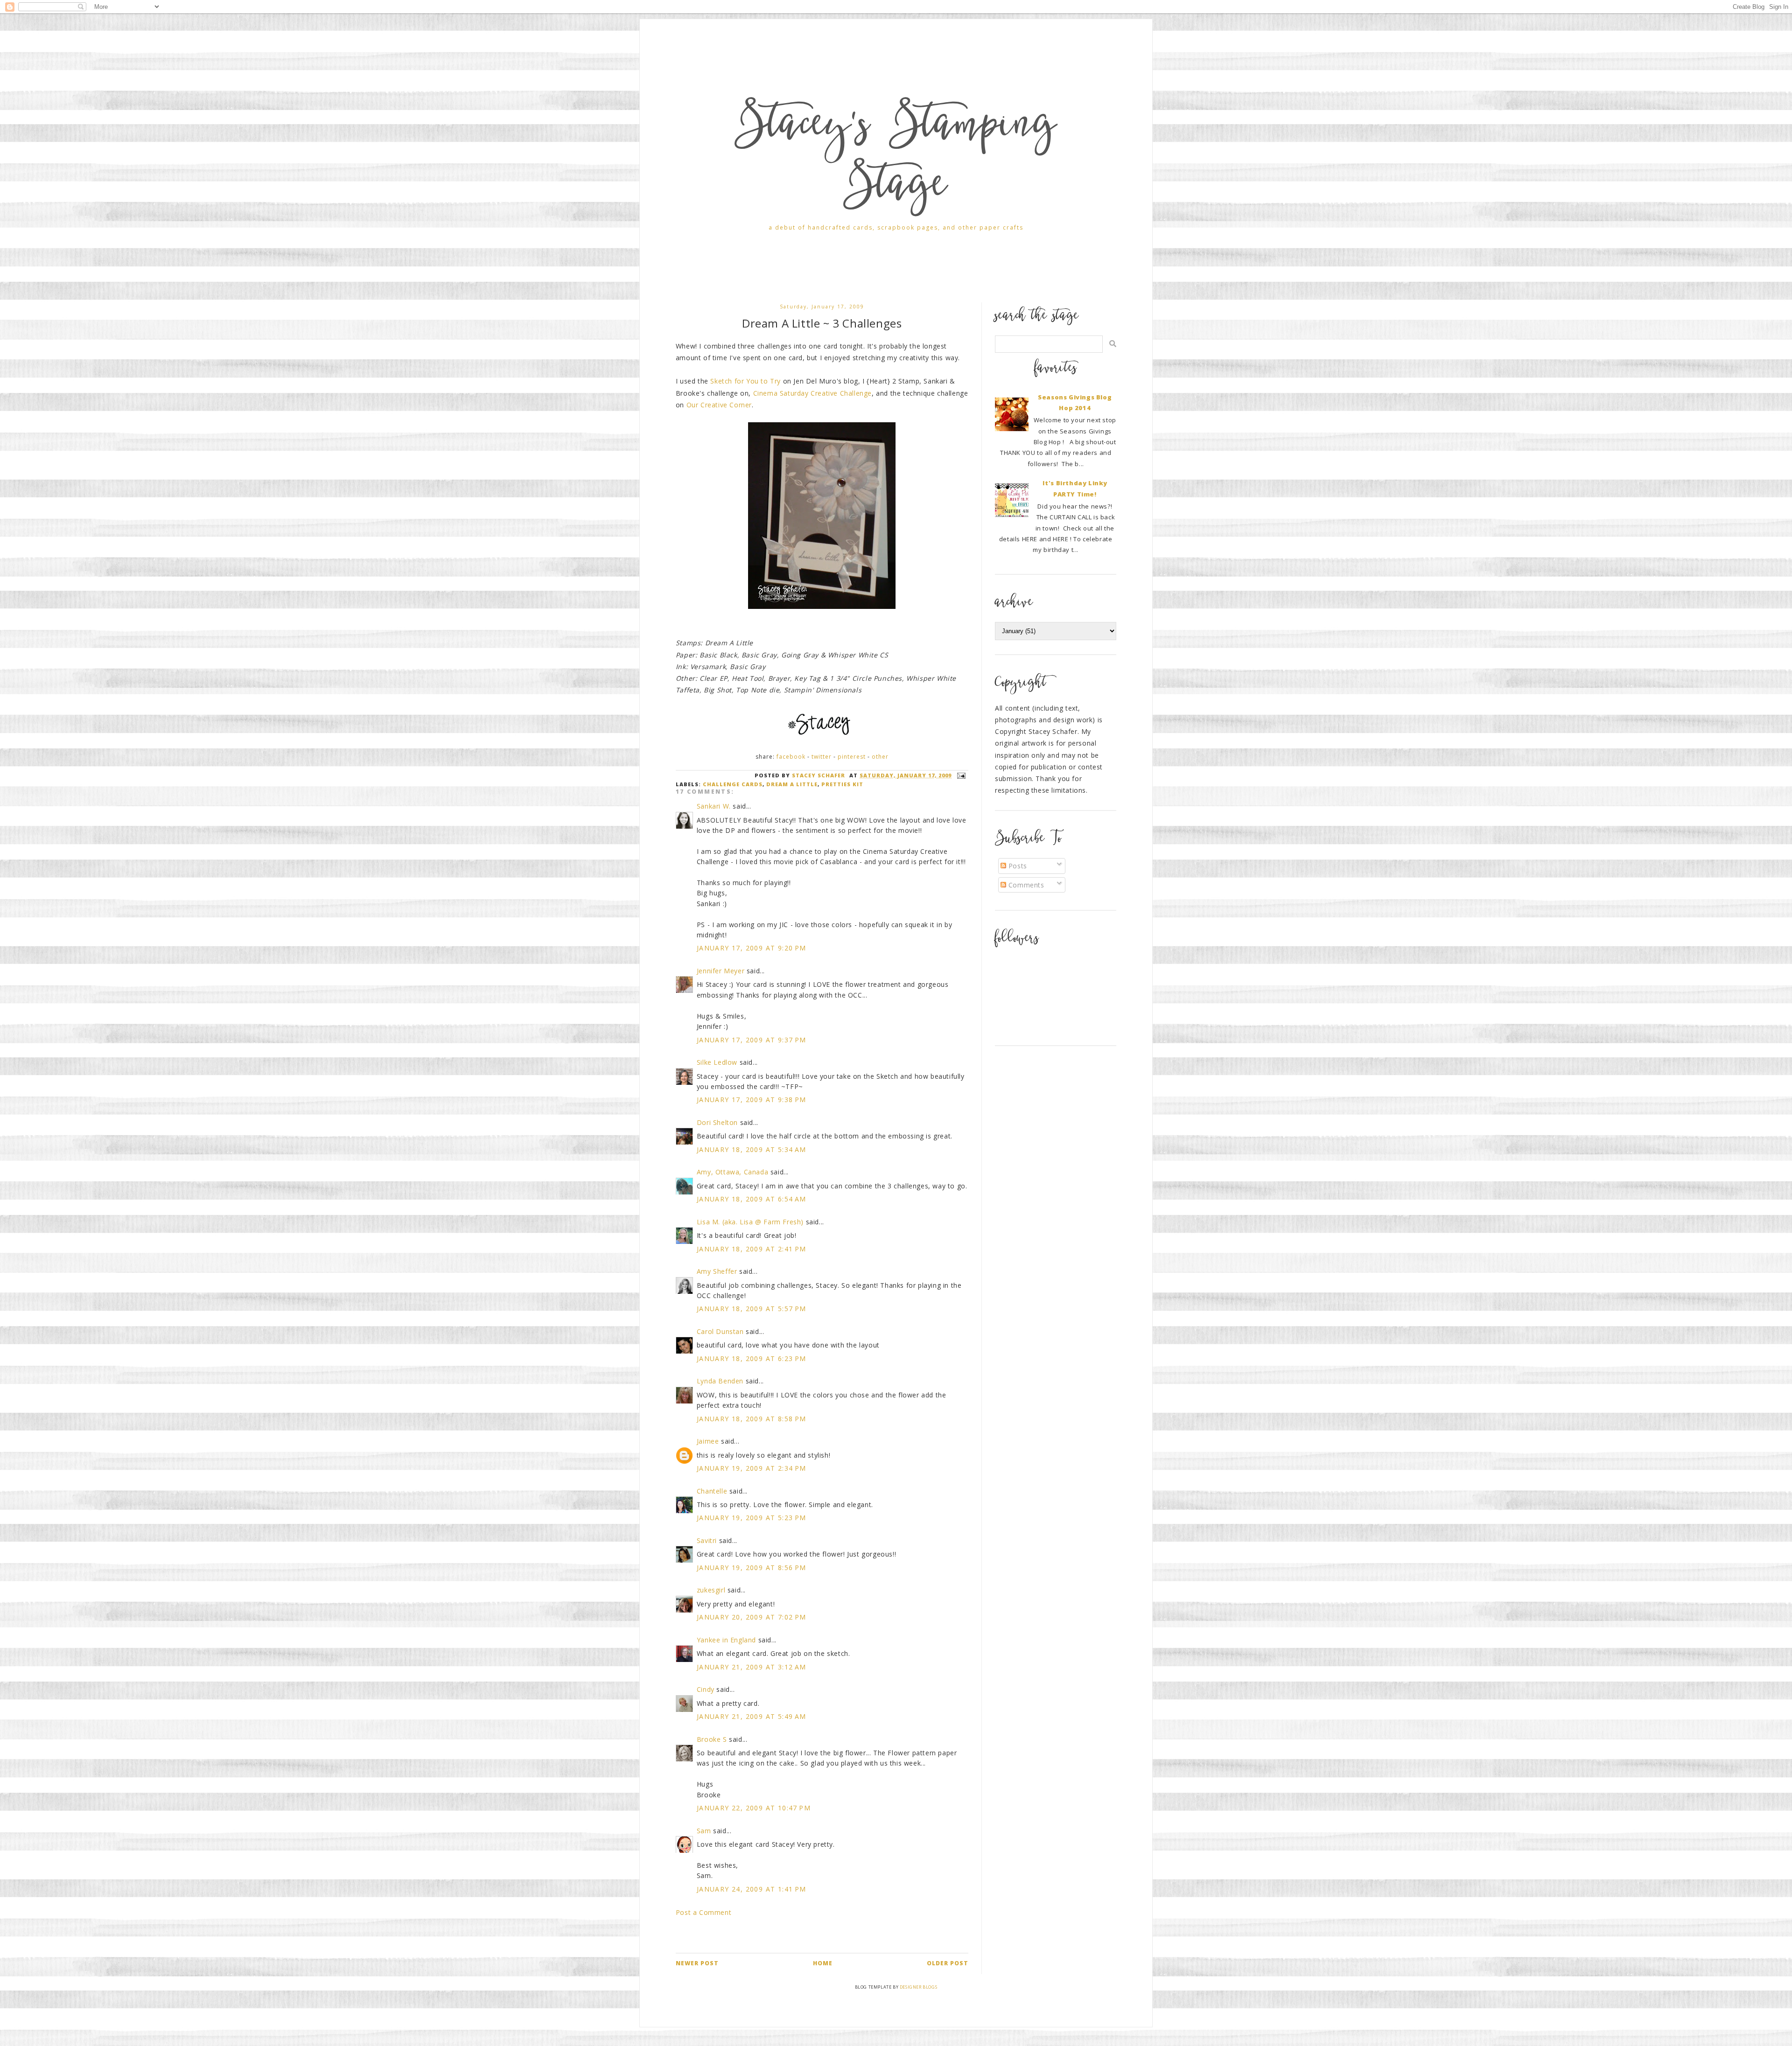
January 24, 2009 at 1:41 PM (752, 1889)
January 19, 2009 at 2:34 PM (752, 1468)
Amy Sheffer (717, 1271)
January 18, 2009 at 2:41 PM (752, 1249)
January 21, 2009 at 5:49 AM (752, 1716)
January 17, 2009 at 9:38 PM (752, 1100)
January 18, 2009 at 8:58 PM (752, 1419)
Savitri (707, 1540)
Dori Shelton (717, 1122)
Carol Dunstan (720, 1331)
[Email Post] (960, 775)
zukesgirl (711, 1590)
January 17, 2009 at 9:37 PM (752, 1040)
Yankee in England (726, 1640)
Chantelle (712, 1491)
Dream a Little (792, 784)
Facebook (791, 757)
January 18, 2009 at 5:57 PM (752, 1309)
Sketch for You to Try (745, 381)
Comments (1025, 885)
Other (880, 757)
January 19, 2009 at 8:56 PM (752, 1568)
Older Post (948, 1963)
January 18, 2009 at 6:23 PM (752, 1358)
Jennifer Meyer (721, 971)
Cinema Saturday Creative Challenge (812, 393)
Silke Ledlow (717, 1062)
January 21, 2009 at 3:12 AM (752, 1667)
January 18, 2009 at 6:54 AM (752, 1199)
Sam (704, 1831)
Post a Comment (703, 1912)
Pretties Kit (842, 784)
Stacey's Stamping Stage (896, 158)
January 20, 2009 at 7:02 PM (752, 1617)
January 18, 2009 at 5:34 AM (752, 1149)
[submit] (1113, 344)
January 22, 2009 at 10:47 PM (754, 1808)
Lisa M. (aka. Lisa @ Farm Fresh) (750, 1222)
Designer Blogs (918, 1987)
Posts (1017, 866)
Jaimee (708, 1441)
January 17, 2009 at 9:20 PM (752, 948)
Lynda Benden (720, 1381)
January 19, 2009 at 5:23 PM (752, 1518)
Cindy (706, 1689)
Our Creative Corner (719, 405)
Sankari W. (714, 806)
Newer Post (697, 1963)
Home (823, 1963)
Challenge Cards (733, 784)
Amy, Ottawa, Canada (732, 1172)
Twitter (822, 757)
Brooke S (712, 1739)
